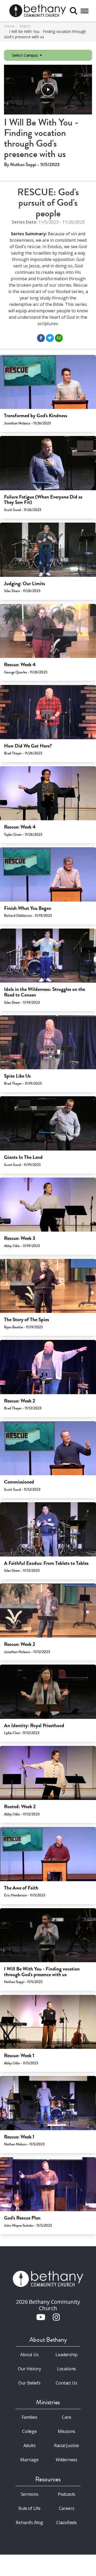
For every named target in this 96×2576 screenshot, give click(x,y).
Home (9, 26)
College (29, 2431)
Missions (67, 2431)
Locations (67, 2369)
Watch (25, 26)
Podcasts (67, 2494)
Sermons (30, 2494)
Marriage (29, 2460)
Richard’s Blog (30, 2523)
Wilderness (67, 2460)
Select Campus (25, 55)
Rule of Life (29, 2508)
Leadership (66, 2355)
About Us (29, 2355)
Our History (29, 2369)
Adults (30, 2445)
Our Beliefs (29, 2383)
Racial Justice (67, 2445)
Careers (67, 2508)
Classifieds (67, 2523)
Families (29, 2417)
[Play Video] (48, 90)
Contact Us (66, 2383)
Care (66, 2417)
